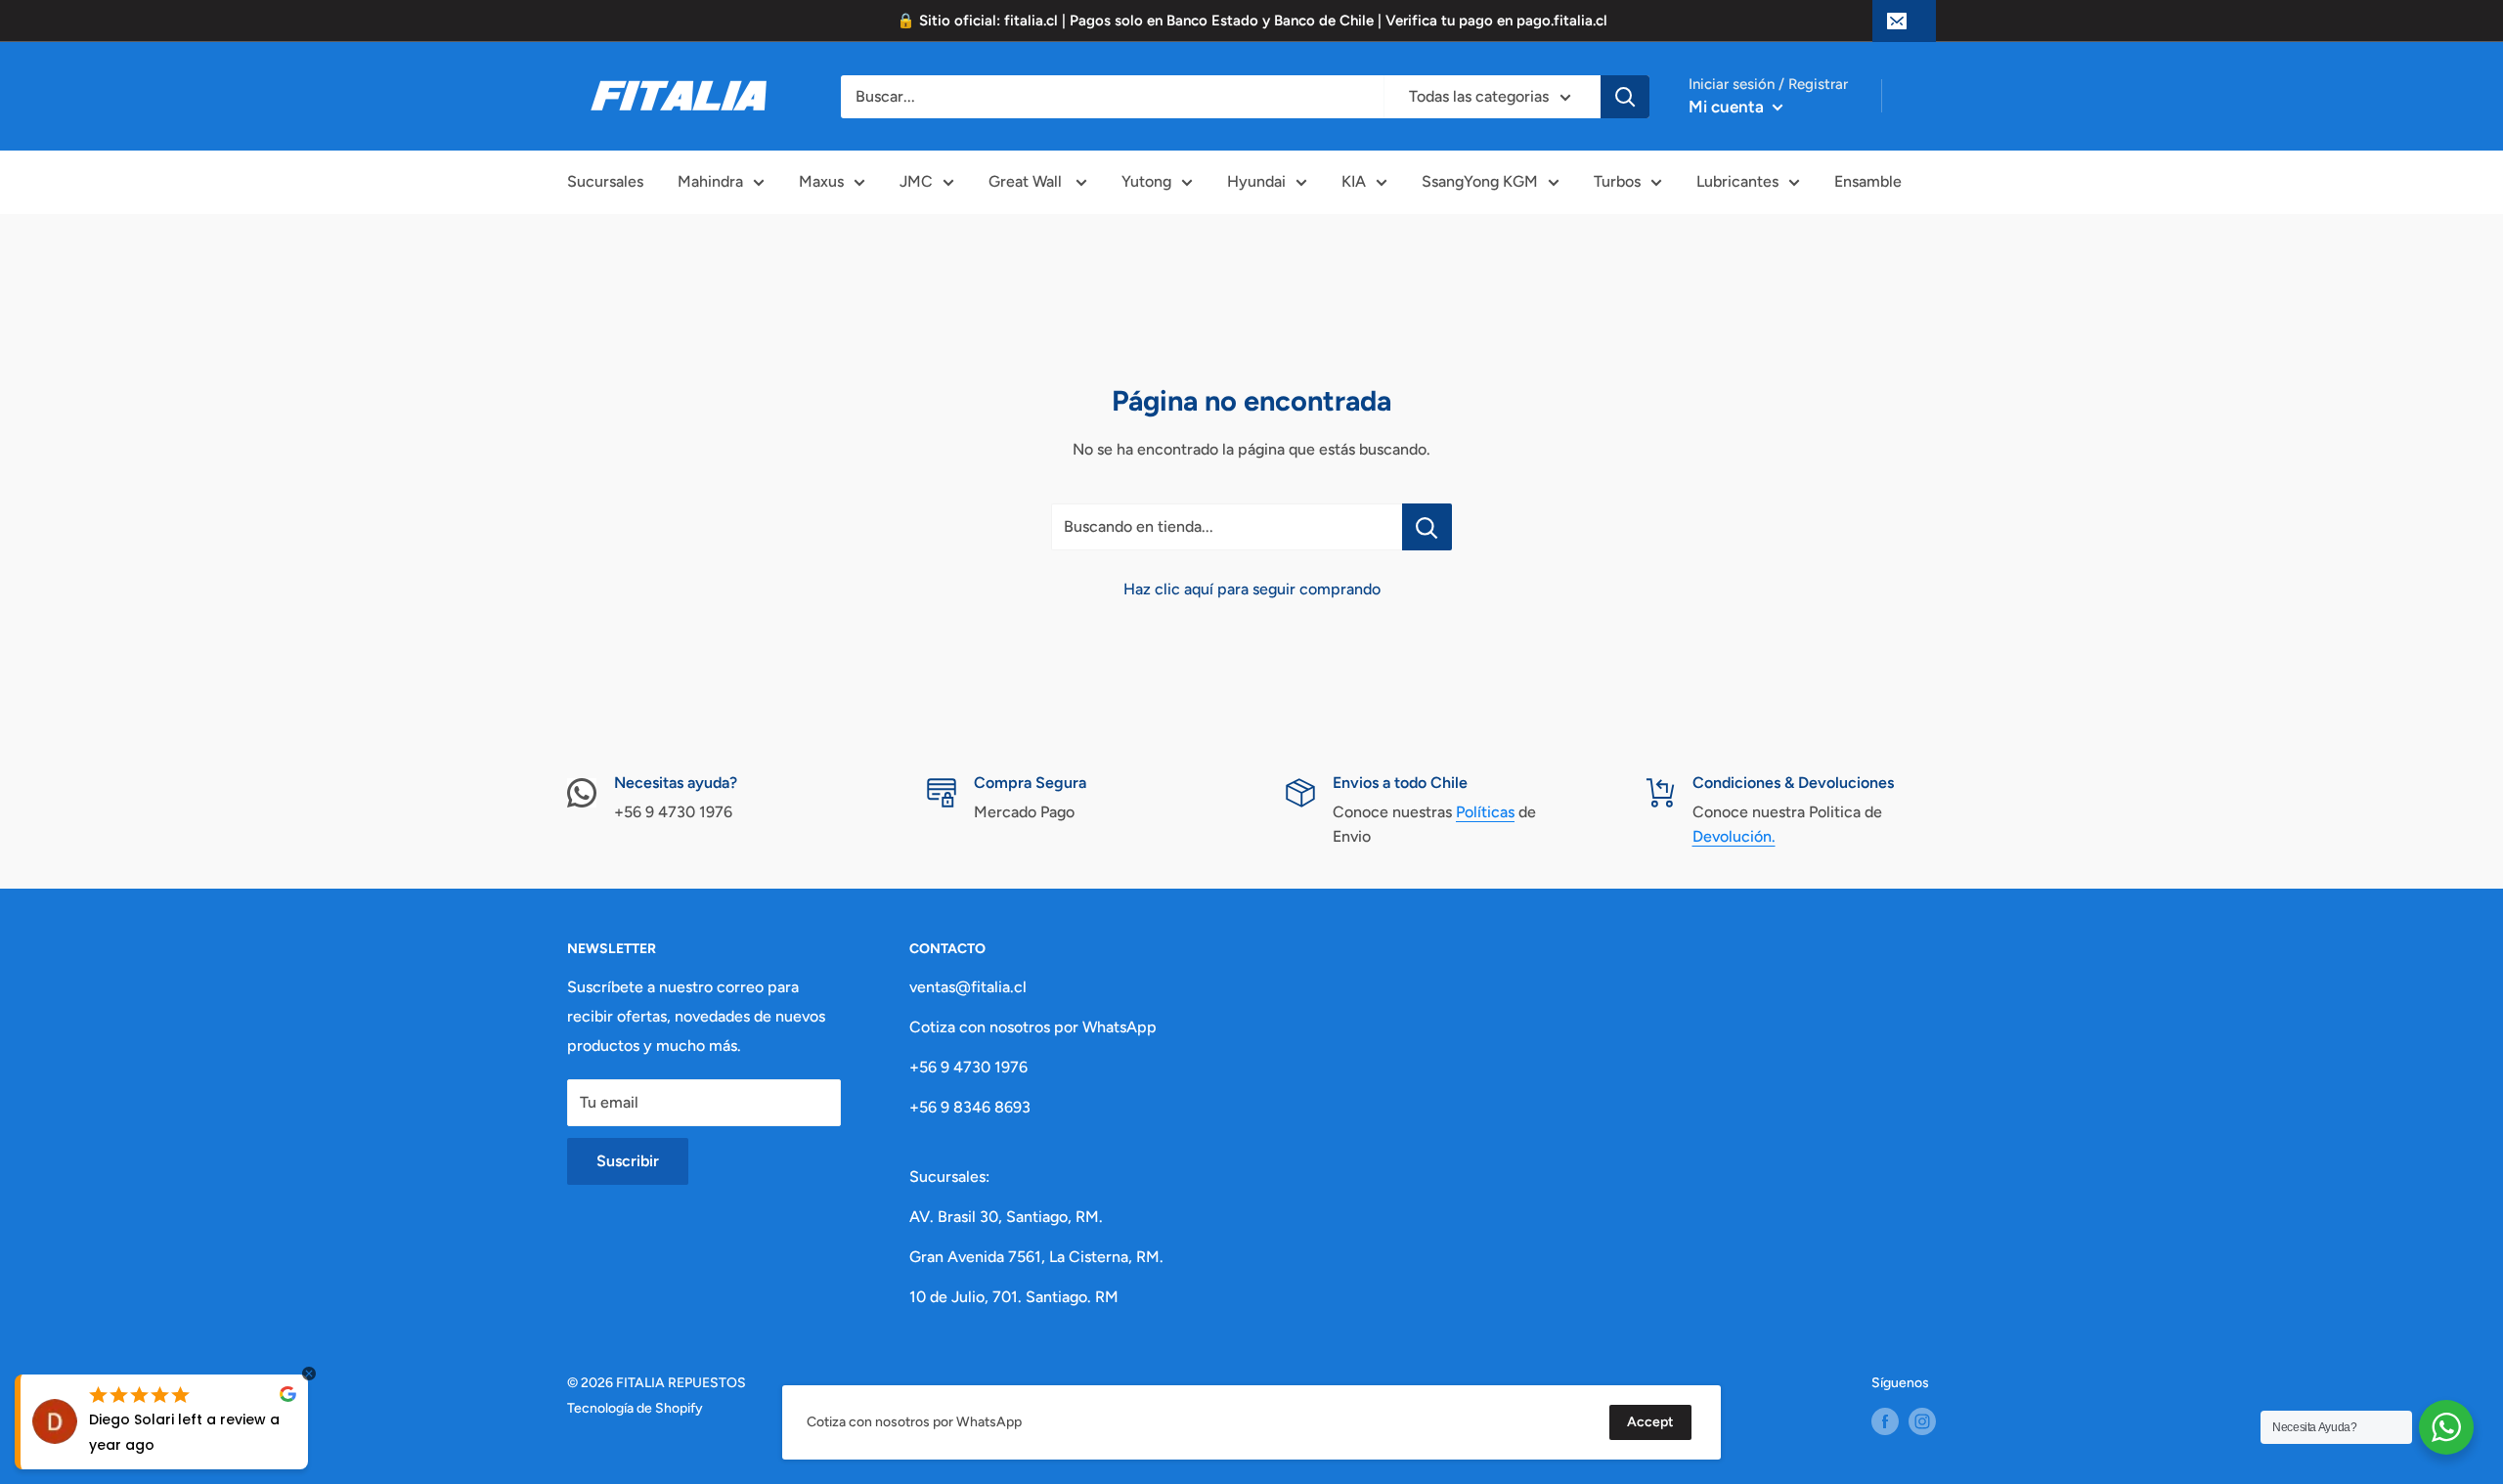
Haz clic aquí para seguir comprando (1252, 589)
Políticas (1485, 812)
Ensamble (1868, 181)
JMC (916, 181)
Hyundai (1256, 181)
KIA (1354, 181)
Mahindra (710, 181)
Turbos (1617, 181)
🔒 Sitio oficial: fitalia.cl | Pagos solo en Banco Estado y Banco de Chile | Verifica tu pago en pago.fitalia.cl (1252, 21)
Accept (1650, 1422)
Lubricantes (1737, 181)
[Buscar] (1625, 97)
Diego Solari (132, 1419)
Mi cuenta (1728, 107)
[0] (1926, 97)
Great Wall (1027, 181)
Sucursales (605, 181)
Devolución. (1734, 836)
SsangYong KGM (1480, 181)
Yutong (1146, 181)
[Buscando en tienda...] (1427, 527)
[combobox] (1112, 97)
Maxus (821, 181)
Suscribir (628, 1161)
